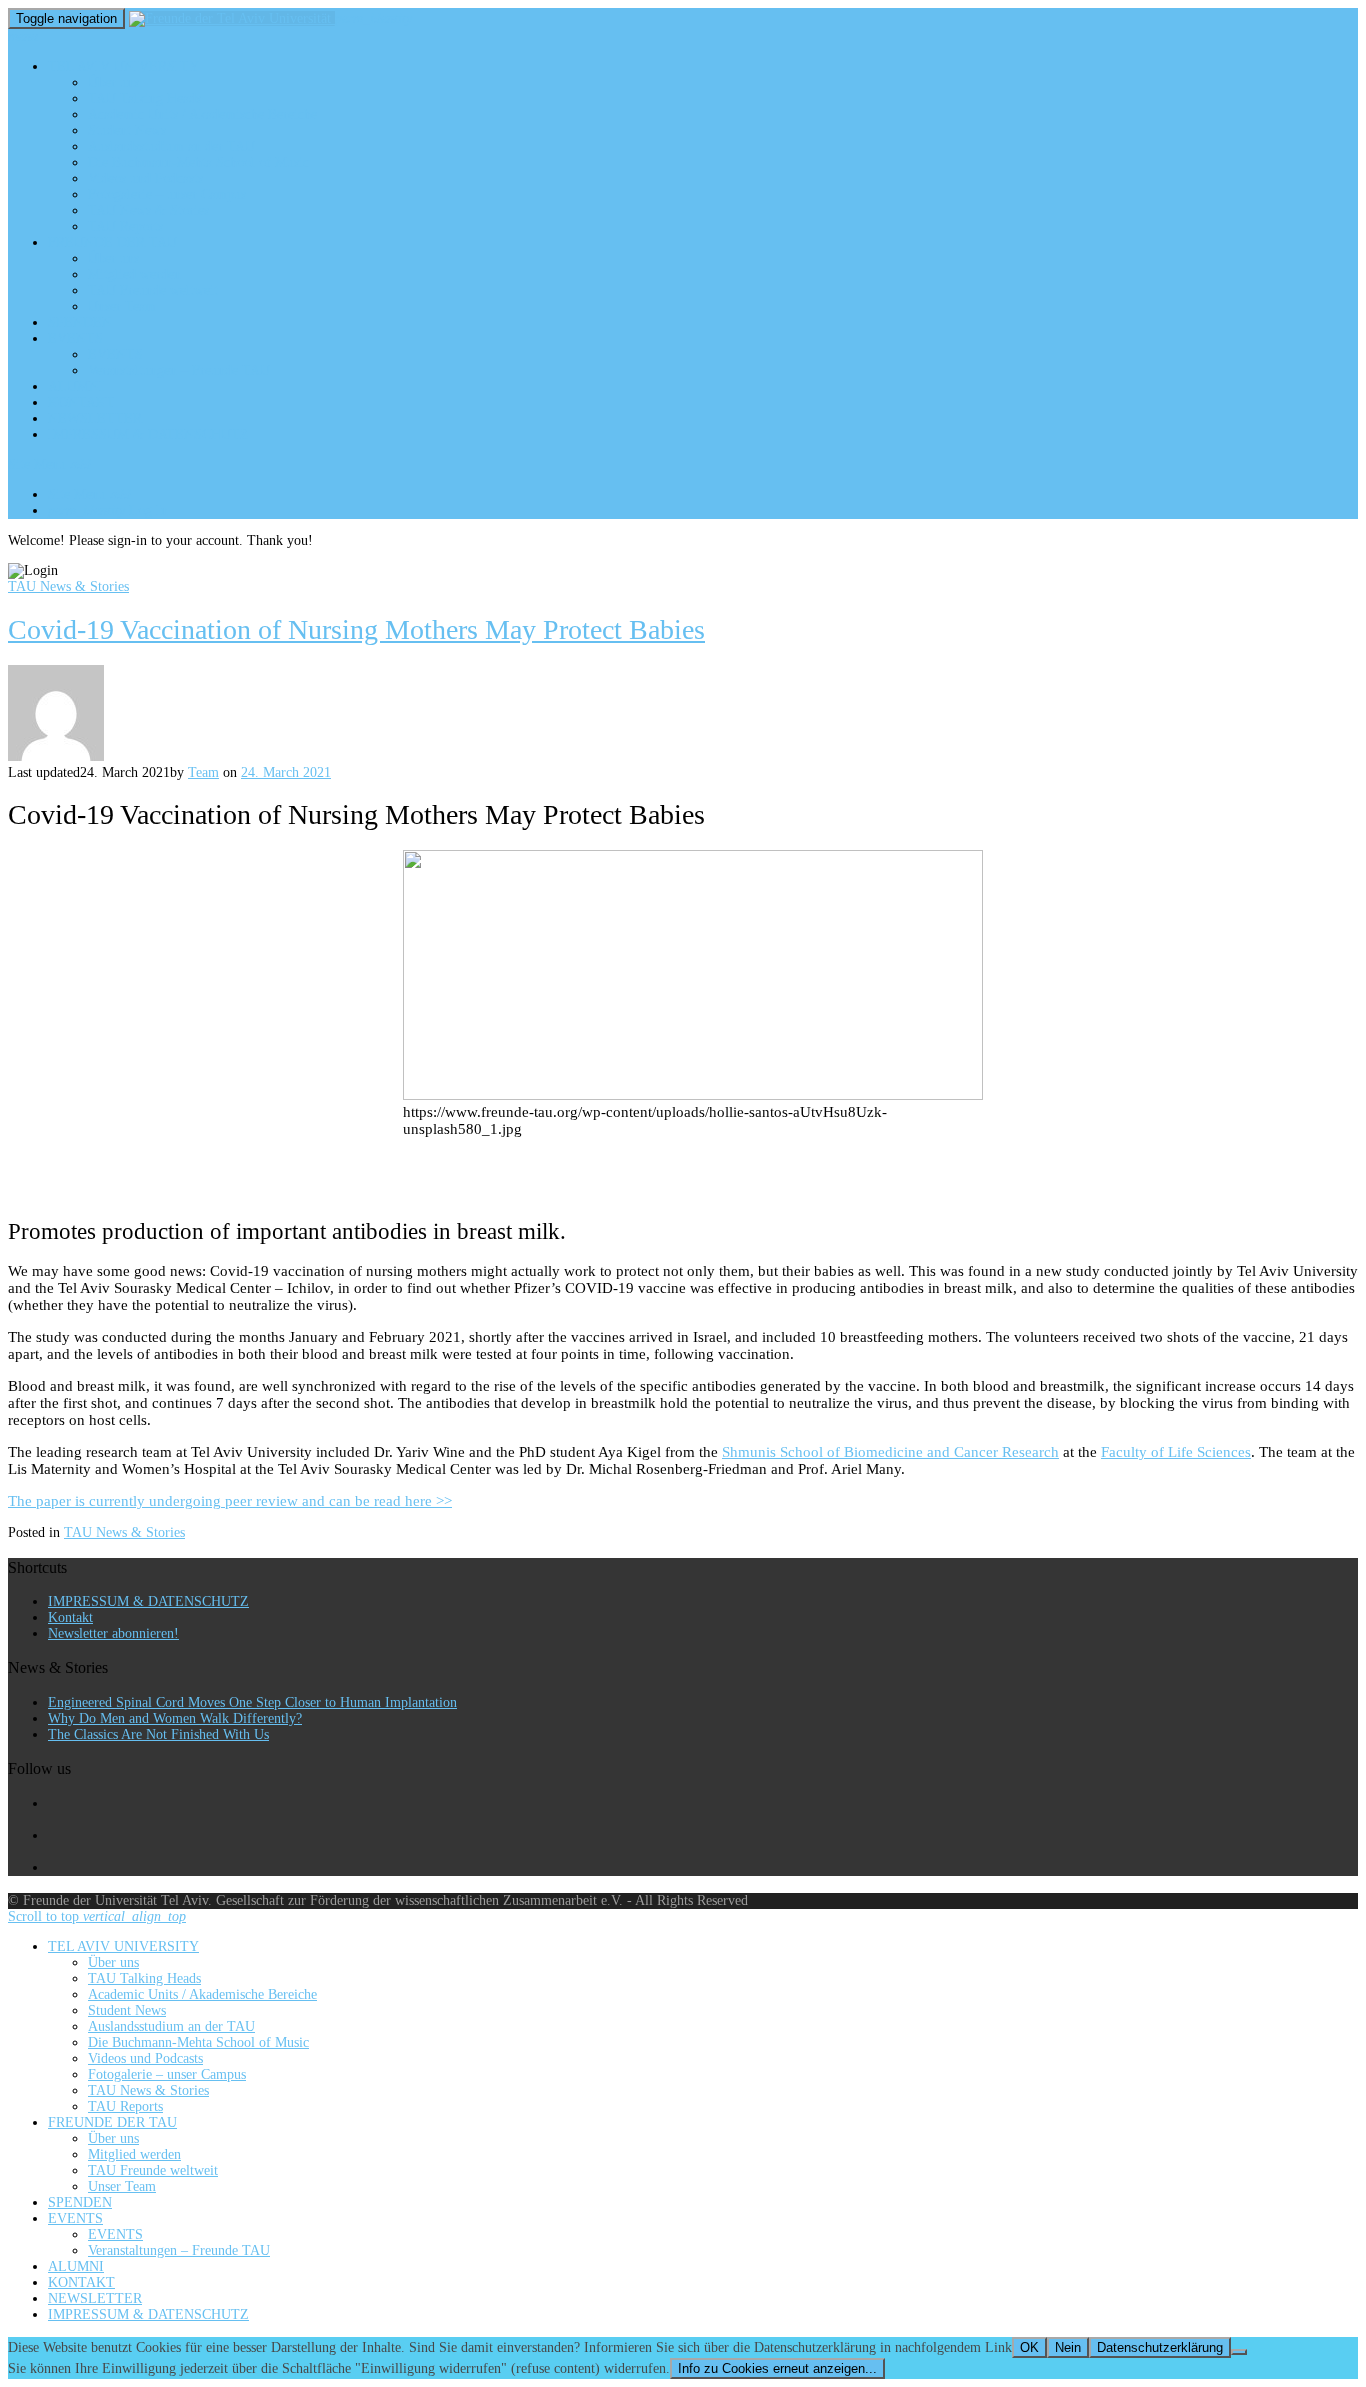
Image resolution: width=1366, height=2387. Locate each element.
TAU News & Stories (148, 210)
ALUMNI (76, 386)
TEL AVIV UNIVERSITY (123, 66)
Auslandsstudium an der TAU (171, 146)
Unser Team (122, 306)
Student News (127, 130)
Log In (108, 510)
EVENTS (75, 338)
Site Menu (49, 464)
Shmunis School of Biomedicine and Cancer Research (890, 1452)
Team (203, 772)
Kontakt (70, 1617)
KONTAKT (81, 402)
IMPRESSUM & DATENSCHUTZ (148, 434)
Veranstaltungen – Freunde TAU (179, 370)
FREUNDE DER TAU (112, 242)
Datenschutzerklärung (1160, 2347)
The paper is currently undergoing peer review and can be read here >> (230, 1501)
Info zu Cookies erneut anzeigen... (777, 2368)
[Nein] (1239, 2352)
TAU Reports (125, 226)
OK (1029, 2347)
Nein (1068, 2347)
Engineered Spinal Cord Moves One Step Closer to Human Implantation (252, 1702)
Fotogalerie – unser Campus (167, 194)
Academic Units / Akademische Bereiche (202, 114)
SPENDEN (80, 322)
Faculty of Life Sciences (1176, 1452)
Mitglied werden (134, 274)
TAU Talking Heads (144, 98)
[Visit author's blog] (56, 756)
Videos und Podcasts (145, 178)
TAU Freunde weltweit (153, 290)
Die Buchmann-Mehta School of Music (198, 162)
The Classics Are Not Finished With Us (158, 1734)
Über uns (113, 82)
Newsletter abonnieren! (113, 1633)
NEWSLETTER (95, 418)
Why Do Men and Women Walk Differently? (175, 1718)
